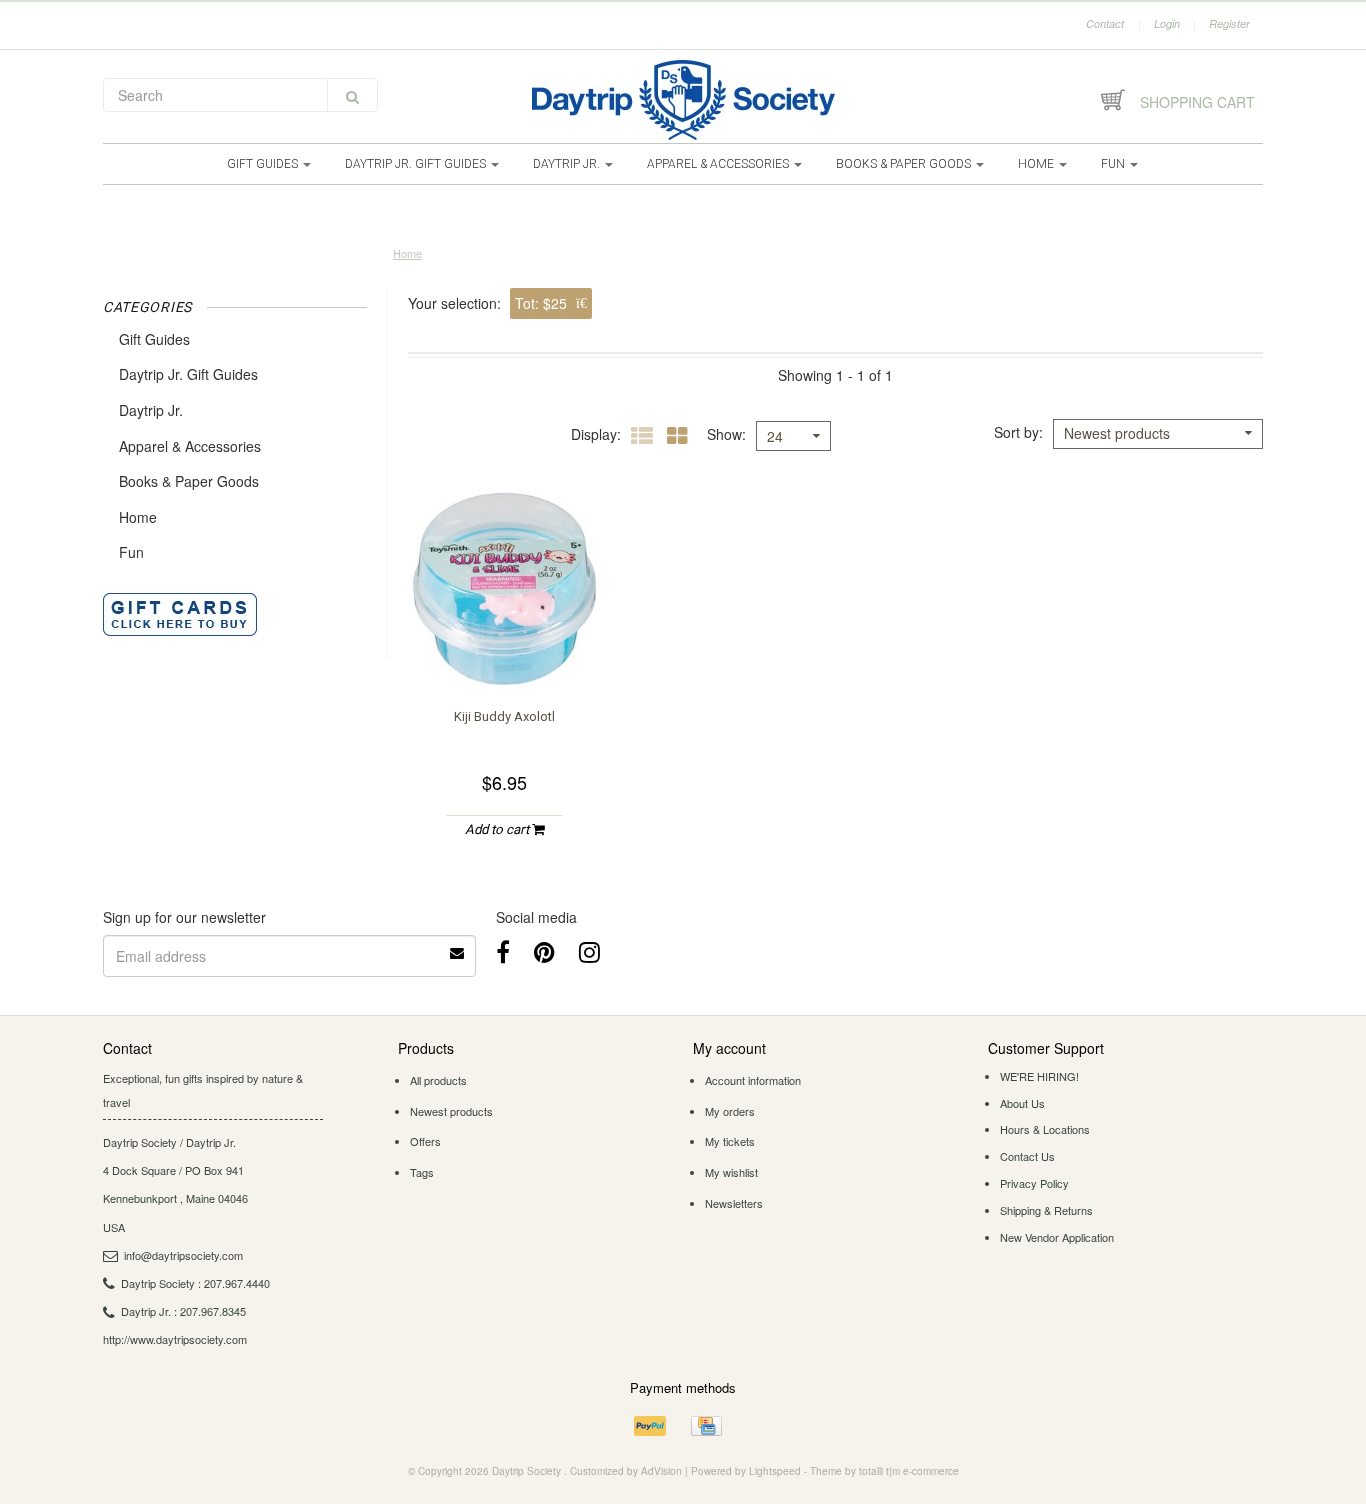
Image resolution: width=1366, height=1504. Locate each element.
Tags (422, 1172)
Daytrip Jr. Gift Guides (417, 164)
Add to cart (498, 829)
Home (1037, 164)
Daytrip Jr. (568, 164)
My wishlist (731, 1172)
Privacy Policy (1034, 1183)
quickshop (505, 651)
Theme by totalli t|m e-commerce (884, 1471)
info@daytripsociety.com (183, 1255)
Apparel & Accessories (719, 164)
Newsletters (734, 1203)
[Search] (352, 95)
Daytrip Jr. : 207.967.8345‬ (183, 1311)
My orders (730, 1111)
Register (1229, 23)
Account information (753, 1080)
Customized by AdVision (626, 1471)
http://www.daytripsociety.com (175, 1339)
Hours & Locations (1045, 1129)
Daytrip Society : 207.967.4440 (195, 1283)
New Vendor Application (1057, 1237)
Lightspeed (775, 1471)
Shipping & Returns (1046, 1210)
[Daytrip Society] (683, 100)
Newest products (451, 1111)
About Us (1022, 1103)
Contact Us (1027, 1156)
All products (438, 1080)
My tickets (730, 1141)
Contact (1105, 23)
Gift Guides (264, 164)
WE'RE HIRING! (1039, 1076)
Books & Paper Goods (905, 164)
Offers (425, 1141)
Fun (1114, 164)
